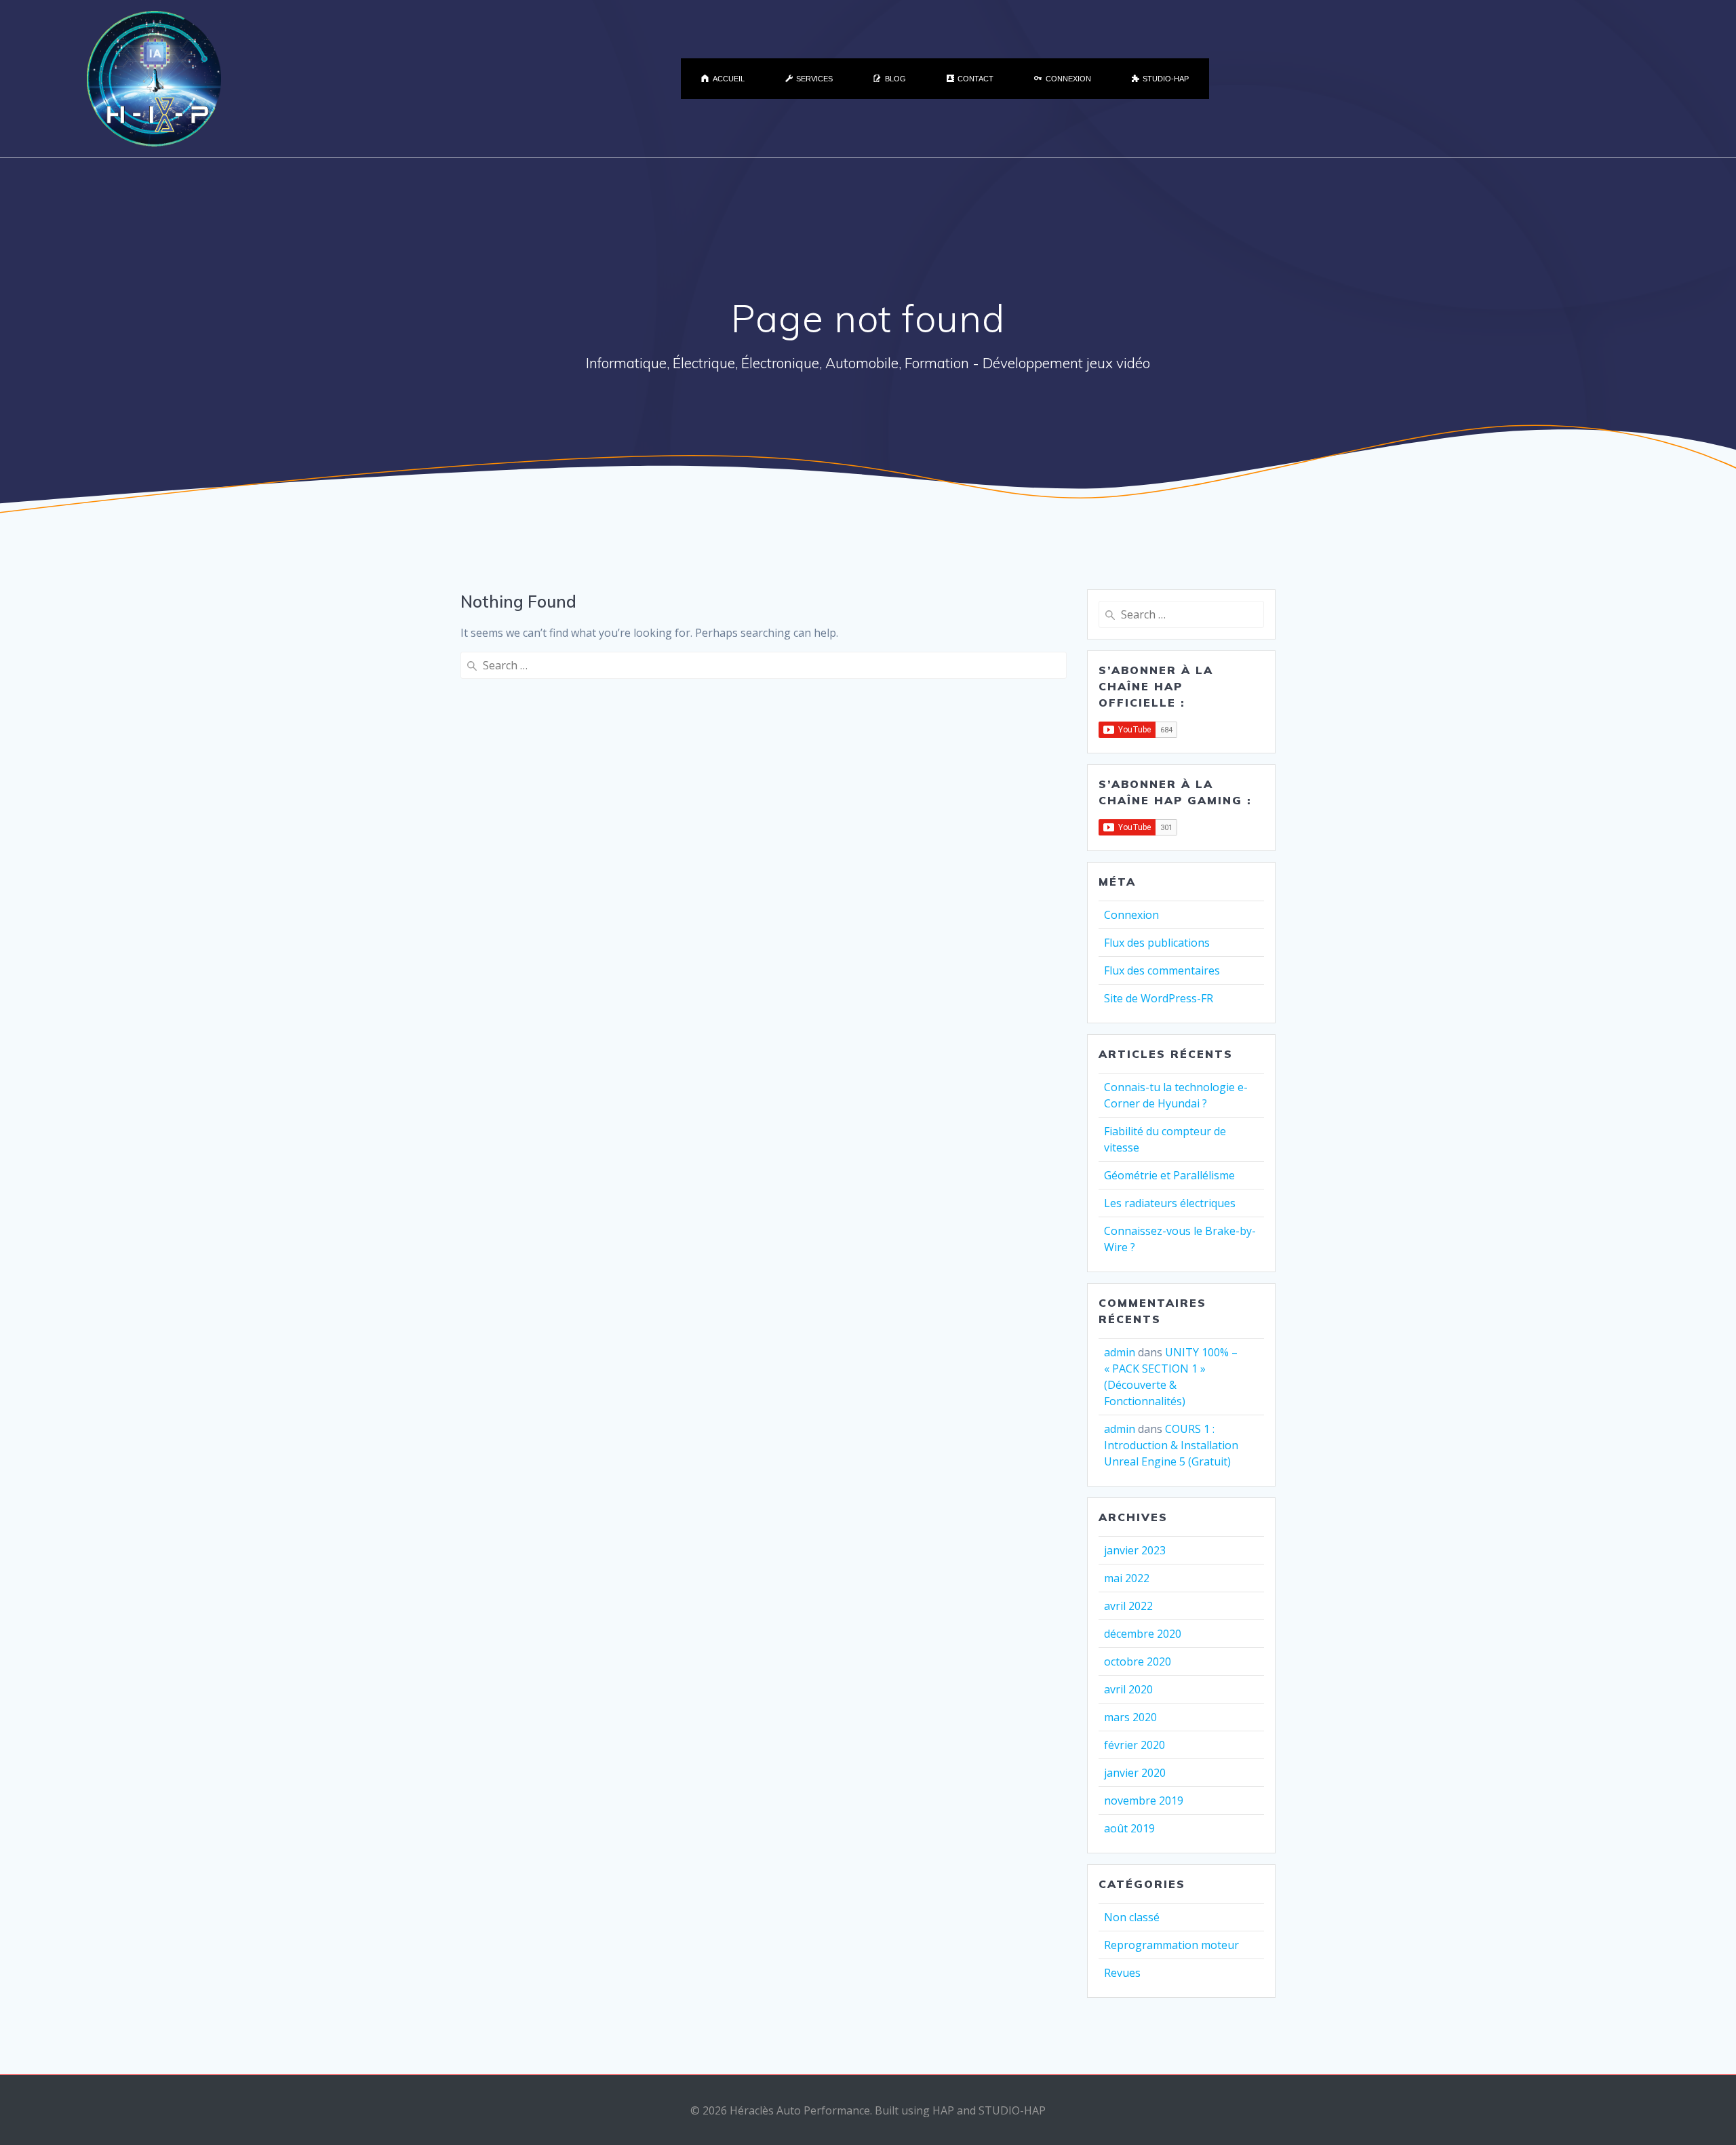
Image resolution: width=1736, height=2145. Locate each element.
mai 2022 (1127, 1578)
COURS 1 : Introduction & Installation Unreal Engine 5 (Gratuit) (1171, 1445)
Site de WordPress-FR (1159, 998)
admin (1120, 1352)
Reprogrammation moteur (1171, 1945)
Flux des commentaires (1162, 970)
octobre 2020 (1138, 1661)
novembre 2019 (1144, 1800)
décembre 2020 (1143, 1634)
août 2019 (1129, 1828)
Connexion (1131, 915)
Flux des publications (1157, 943)
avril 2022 (1128, 1606)
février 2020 (1135, 1745)
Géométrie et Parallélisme (1169, 1175)
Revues (1122, 1973)
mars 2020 (1130, 1717)
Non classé (1132, 1917)
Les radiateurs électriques (1170, 1203)
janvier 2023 (1135, 1550)
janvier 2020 (1135, 1773)
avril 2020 (1128, 1689)
